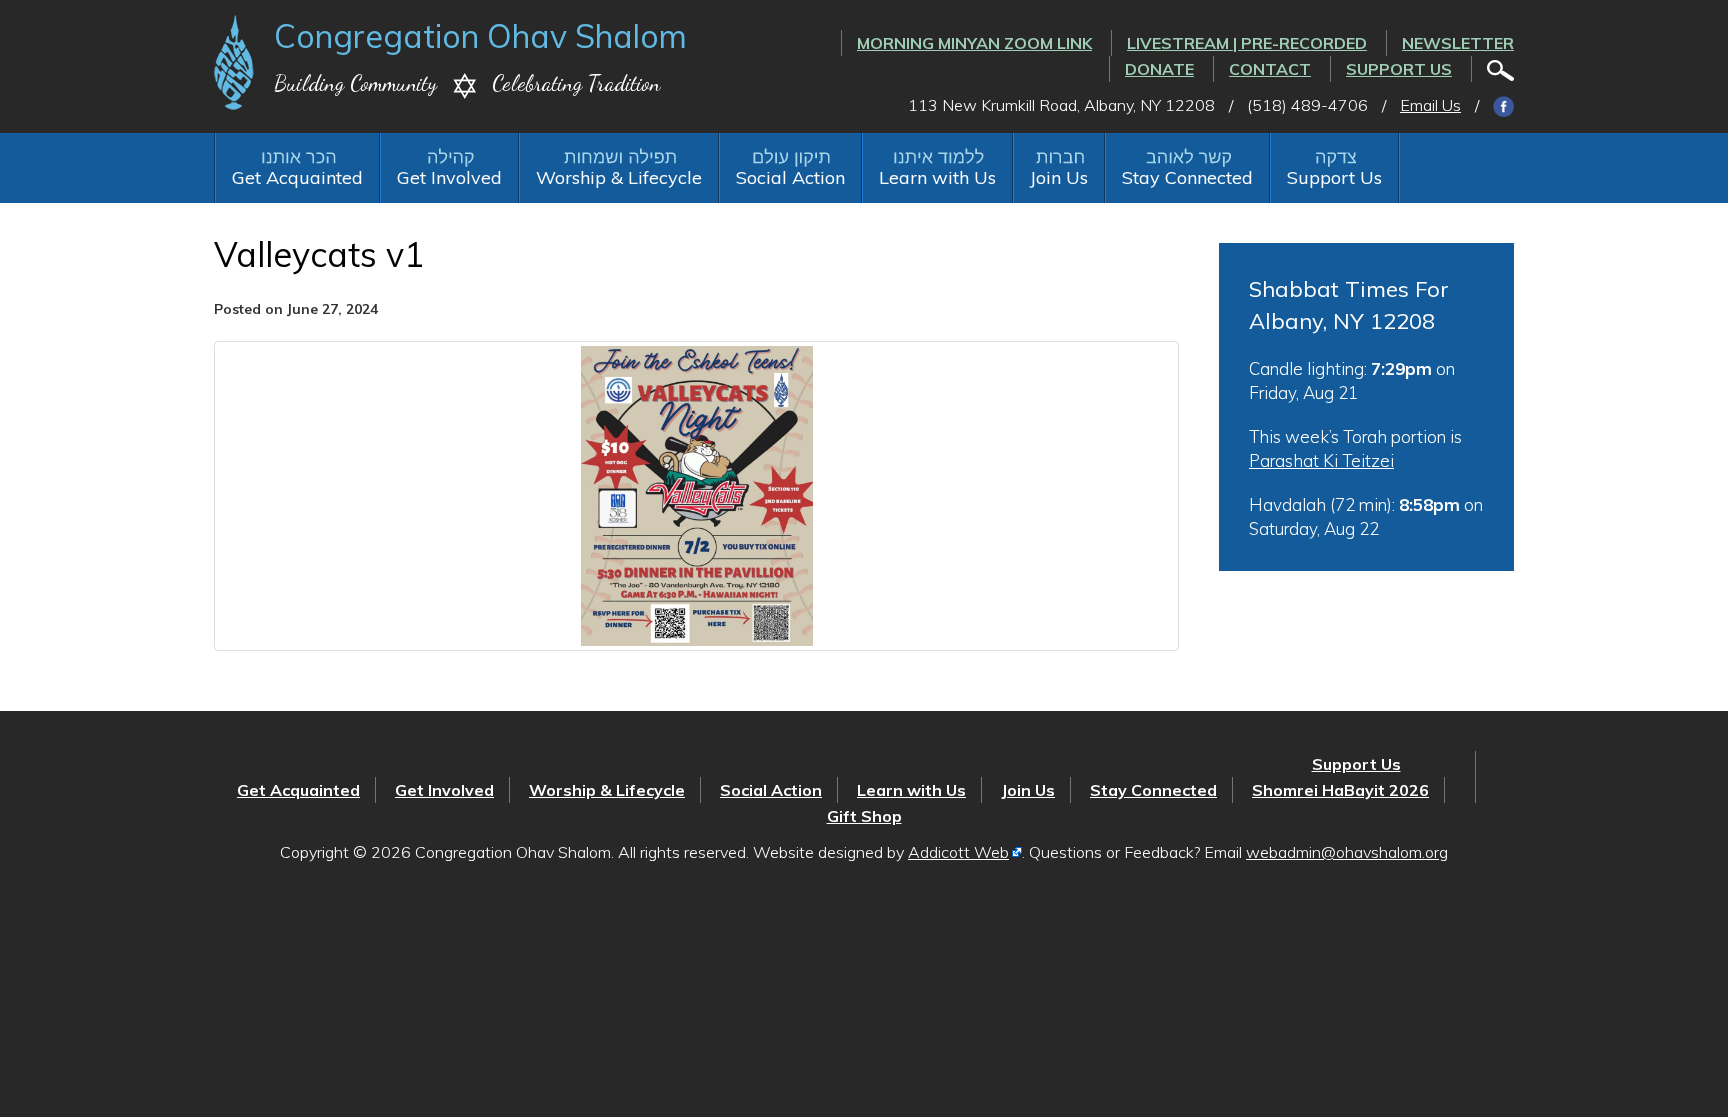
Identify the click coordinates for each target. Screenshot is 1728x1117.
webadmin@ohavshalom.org (1347, 852)
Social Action (790, 177)
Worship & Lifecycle (619, 177)
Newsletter (1458, 43)
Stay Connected (1187, 177)
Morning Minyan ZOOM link (974, 43)
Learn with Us (937, 177)
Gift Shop (864, 816)
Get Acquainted (297, 177)
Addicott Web (958, 852)
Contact (1270, 69)
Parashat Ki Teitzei (1321, 460)
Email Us (1430, 105)
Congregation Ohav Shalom (480, 36)
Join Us (1059, 177)
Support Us (1399, 69)
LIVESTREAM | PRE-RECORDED (1247, 43)
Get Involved (449, 177)
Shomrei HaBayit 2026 (1340, 790)
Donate (1159, 69)
